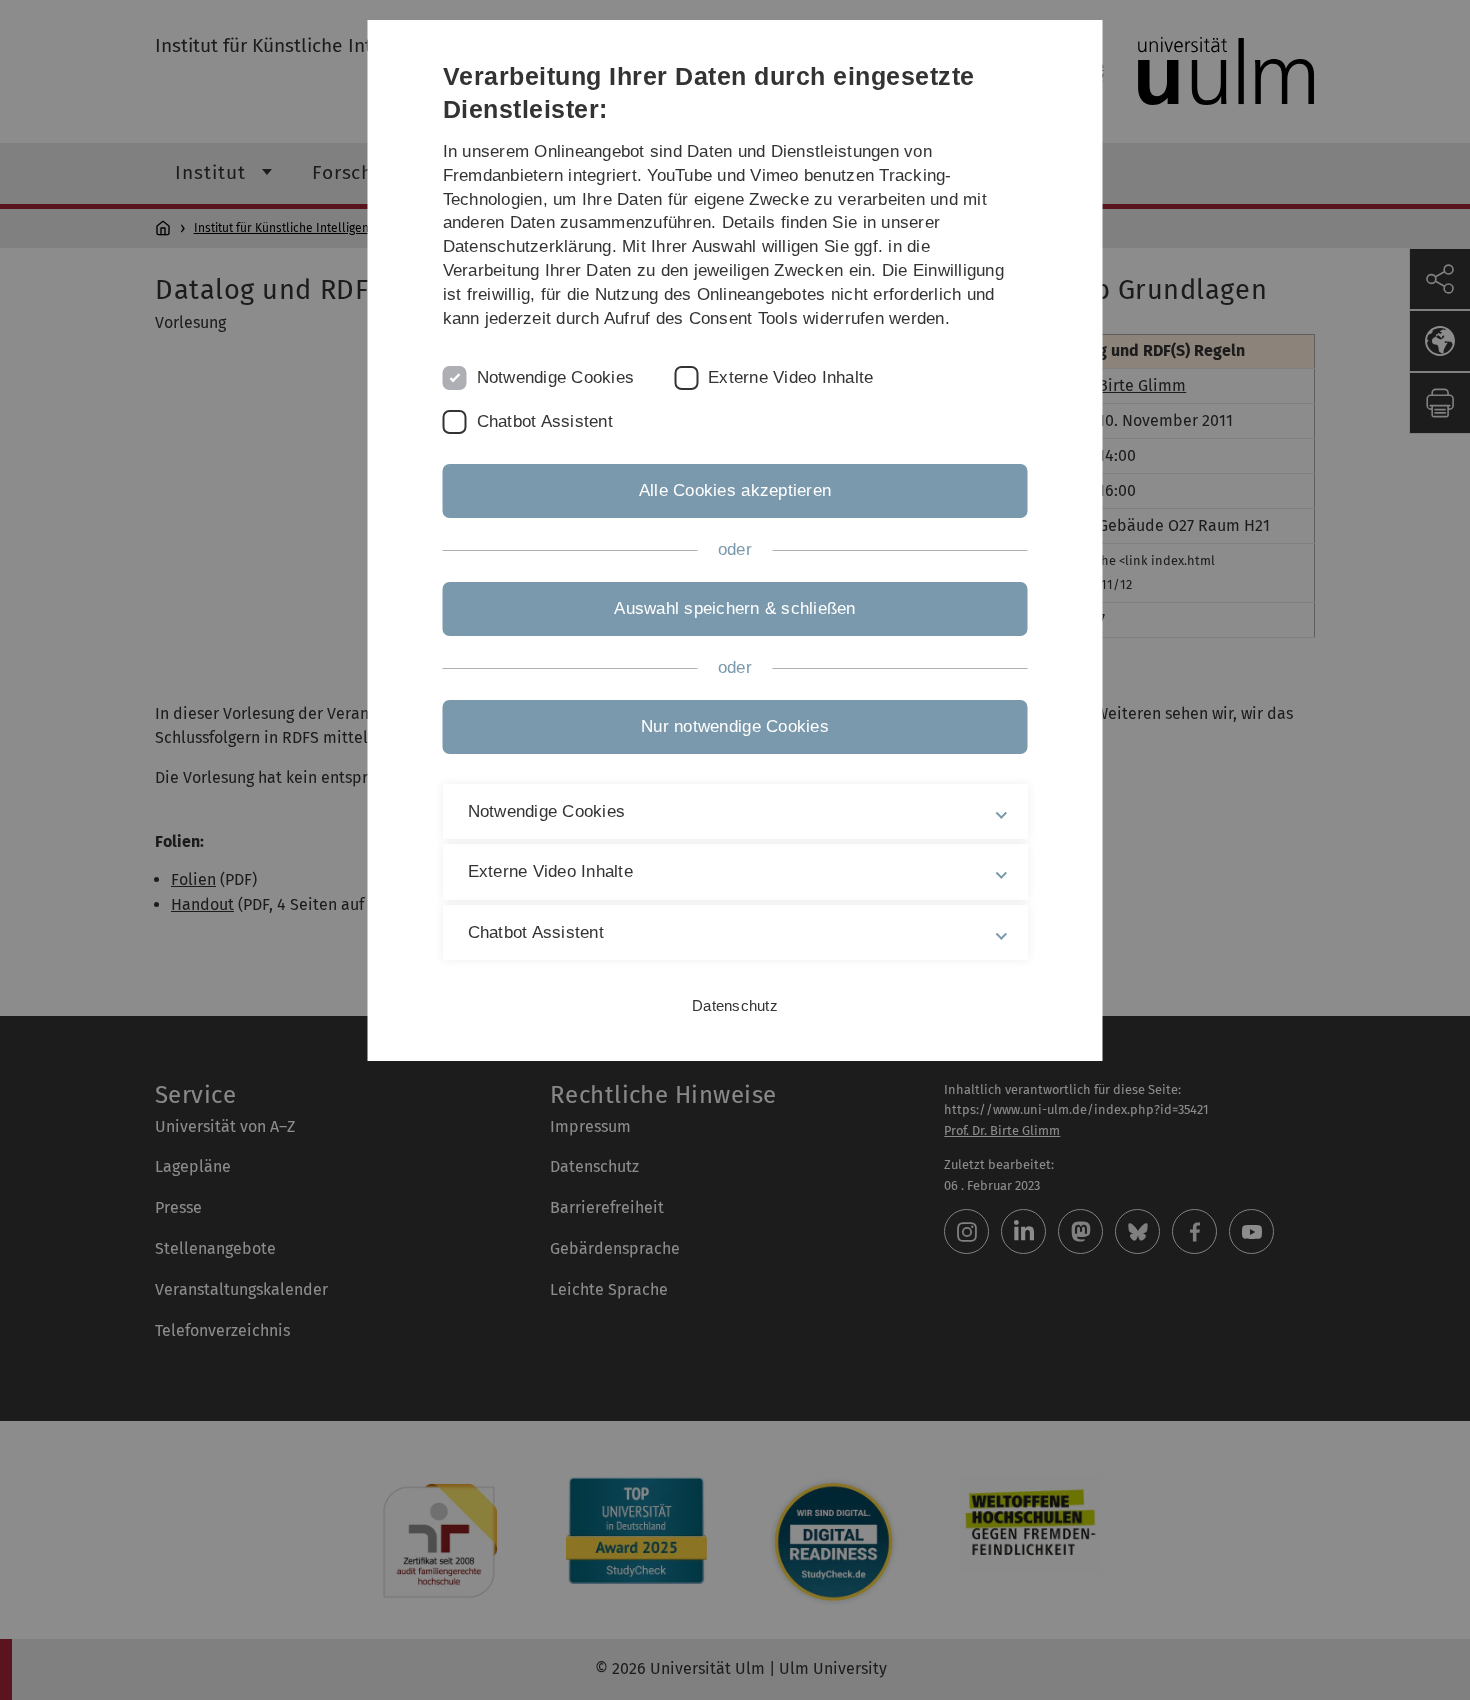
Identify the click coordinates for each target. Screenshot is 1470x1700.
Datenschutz (735, 1005)
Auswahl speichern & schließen (734, 608)
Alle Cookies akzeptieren (735, 490)
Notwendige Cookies (556, 377)
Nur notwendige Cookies (735, 726)
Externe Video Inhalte (790, 377)
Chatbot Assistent (545, 421)
